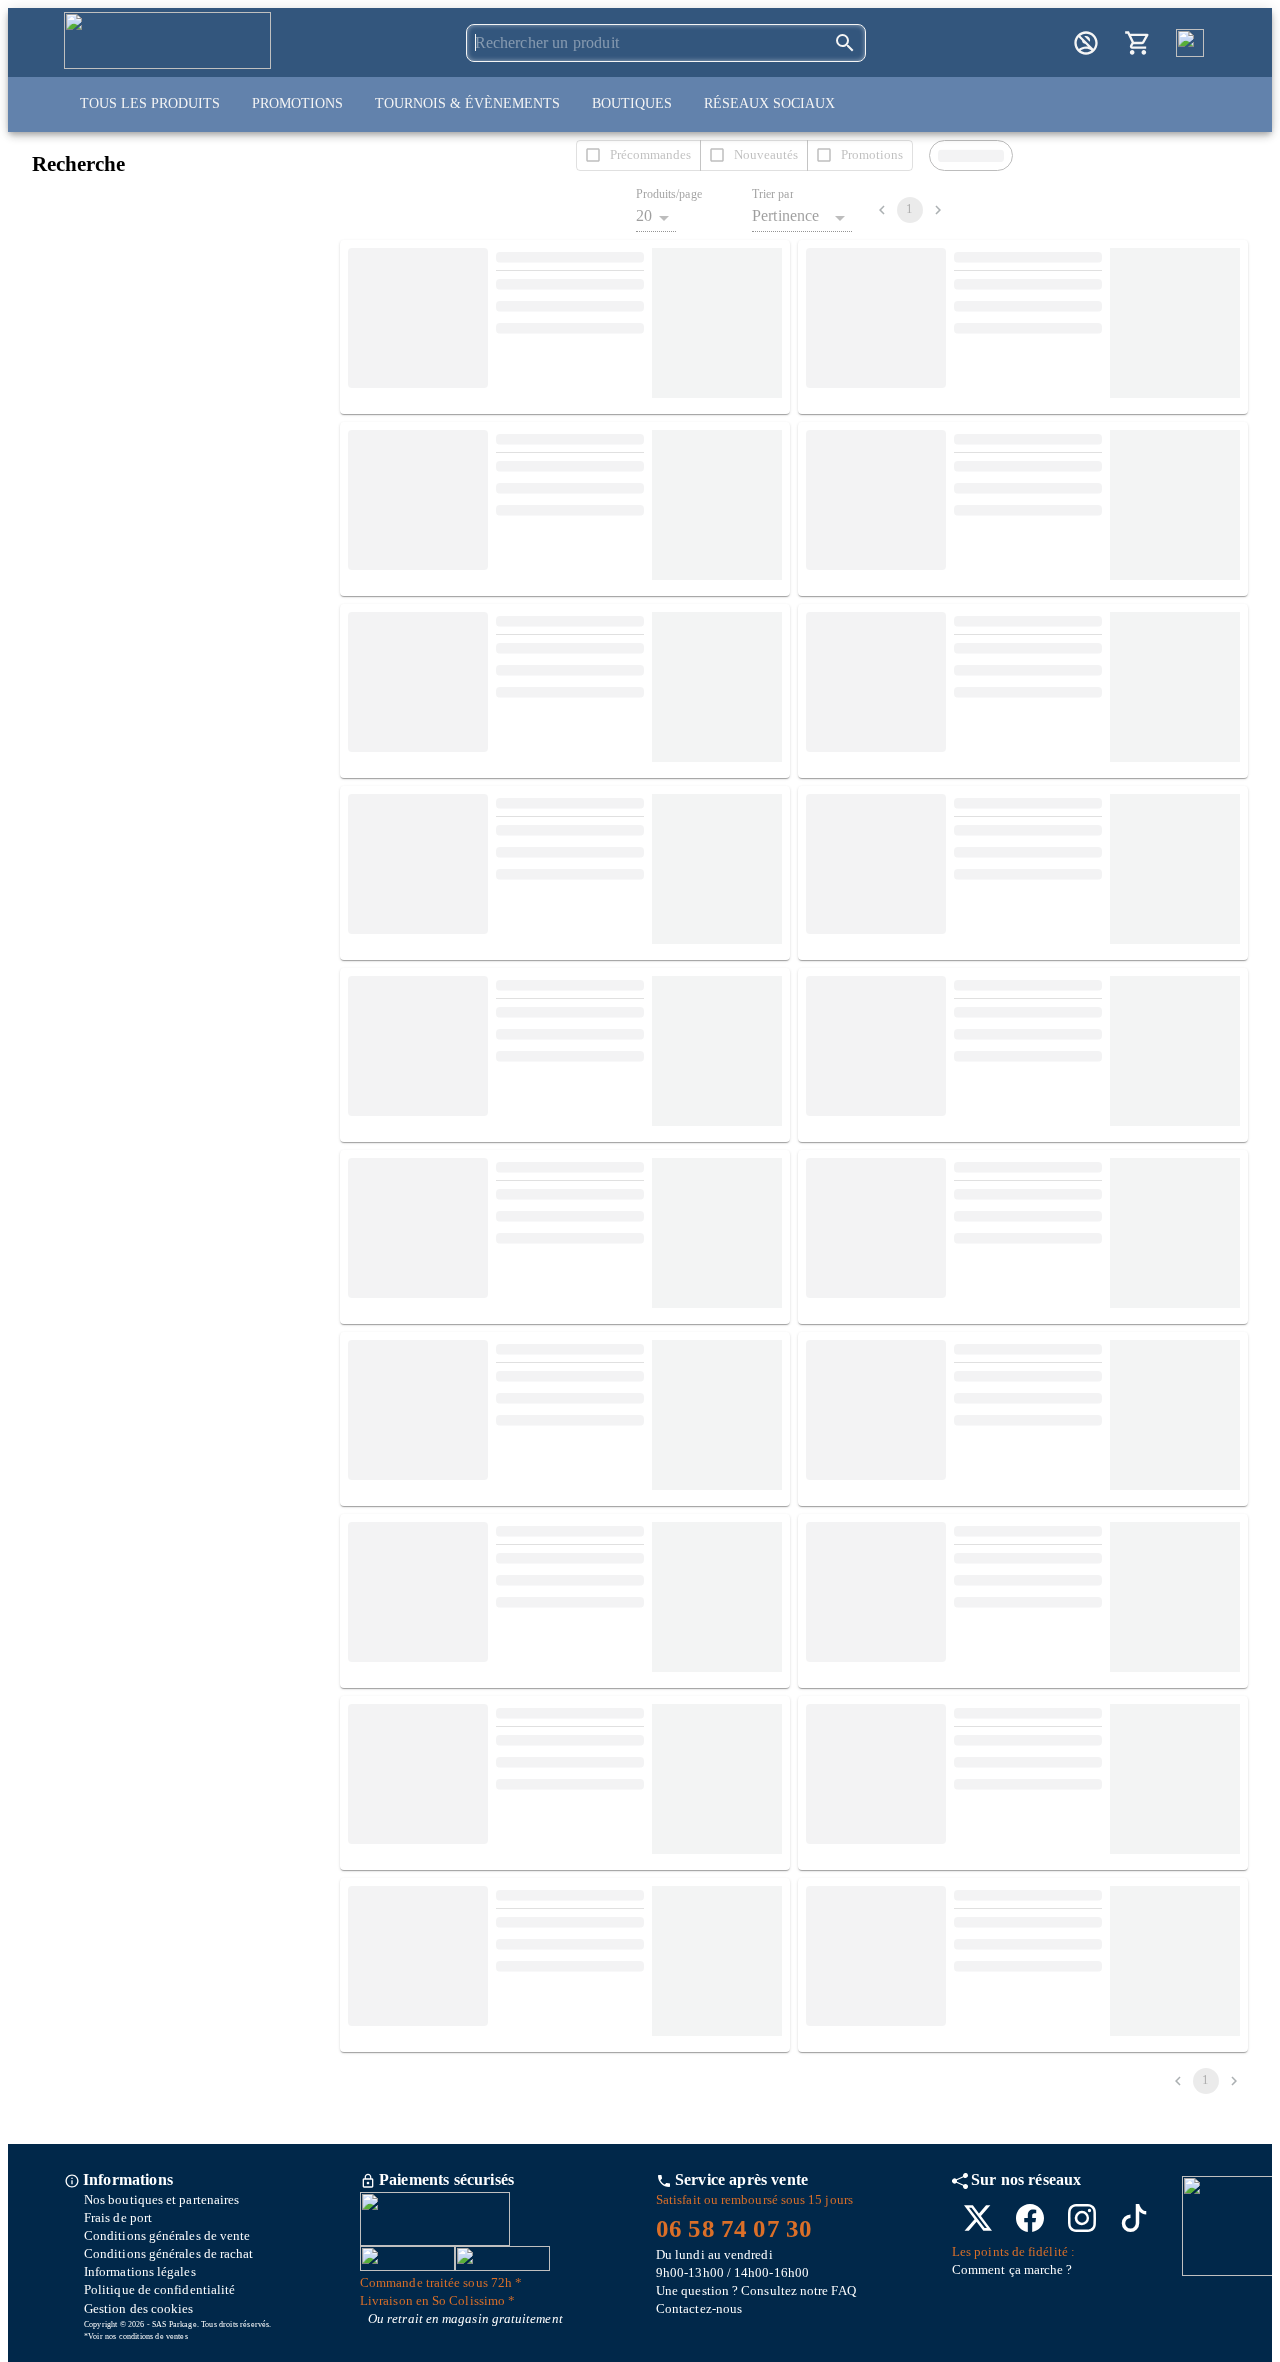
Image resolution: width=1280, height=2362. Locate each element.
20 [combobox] (644, 215)
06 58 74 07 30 (734, 2228)
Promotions (297, 103)
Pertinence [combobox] (786, 215)
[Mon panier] (1138, 43)
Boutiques (632, 103)
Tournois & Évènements (467, 103)
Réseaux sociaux (769, 103)
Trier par (773, 194)
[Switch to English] (1190, 43)
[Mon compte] (1086, 43)
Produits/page (669, 194)
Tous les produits (150, 103)
